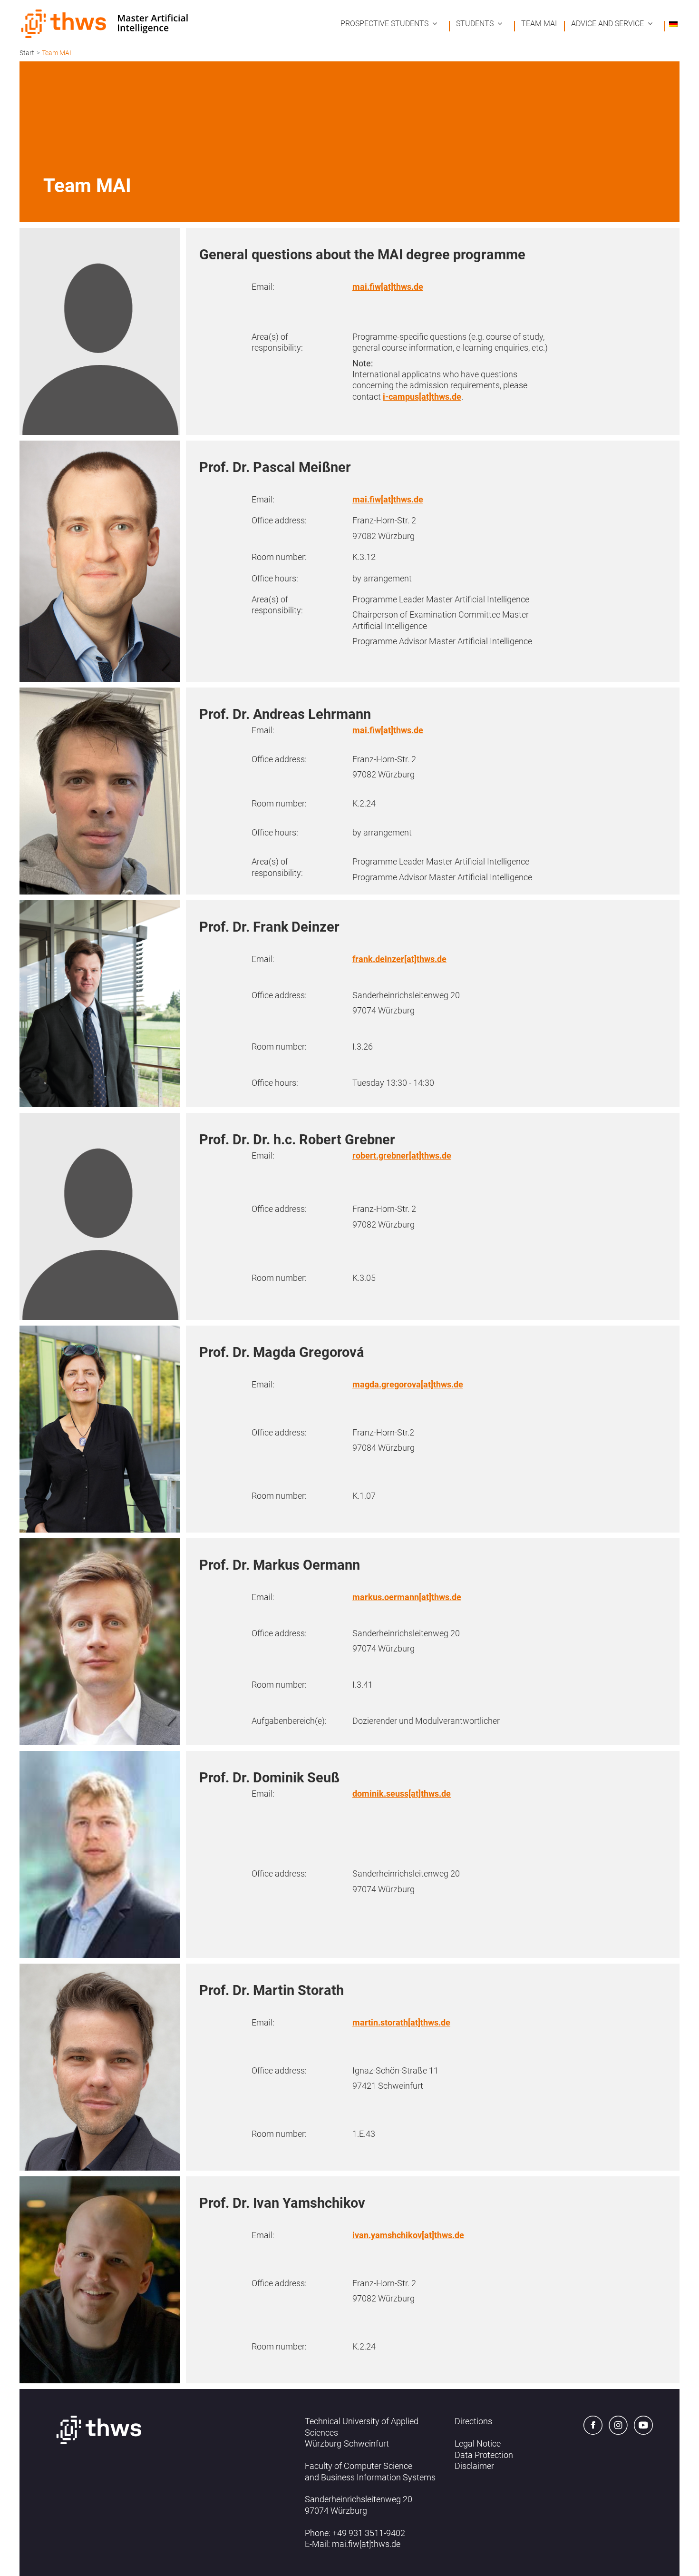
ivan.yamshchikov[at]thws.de (408, 2235)
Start (27, 53)
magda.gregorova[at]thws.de (408, 1384)
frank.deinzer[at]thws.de (399, 959)
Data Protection (484, 2455)
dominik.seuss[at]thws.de (402, 1794)
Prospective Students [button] (384, 24)
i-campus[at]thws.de (422, 397)
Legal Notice (478, 2443)
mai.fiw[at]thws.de (388, 287)
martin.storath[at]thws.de (401, 2022)
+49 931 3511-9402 (369, 2533)
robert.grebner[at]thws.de (402, 1155)
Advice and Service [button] (607, 24)
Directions (473, 2421)
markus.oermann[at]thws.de (407, 1597)
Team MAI (539, 24)
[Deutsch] (673, 24)
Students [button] (475, 24)
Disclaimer (474, 2466)
